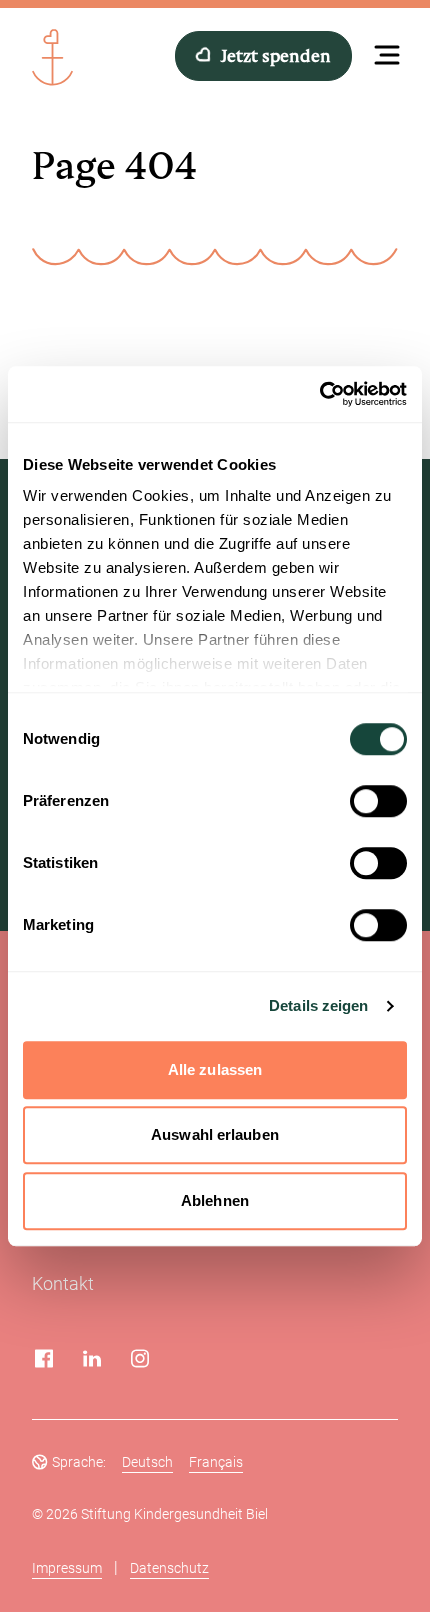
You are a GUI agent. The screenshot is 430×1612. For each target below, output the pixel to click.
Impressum (67, 1568)
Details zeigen (318, 1005)
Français (216, 1462)
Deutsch (147, 1462)
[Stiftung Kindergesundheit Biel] (56, 55)
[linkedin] (92, 1358)
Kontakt (63, 1283)
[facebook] (44, 1358)
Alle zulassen (215, 1069)
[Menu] (387, 53)
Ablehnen (215, 1200)
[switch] (378, 801)
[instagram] (140, 1358)
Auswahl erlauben (215, 1134)
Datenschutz (169, 1568)
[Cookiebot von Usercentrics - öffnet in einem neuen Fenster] (319, 394)
